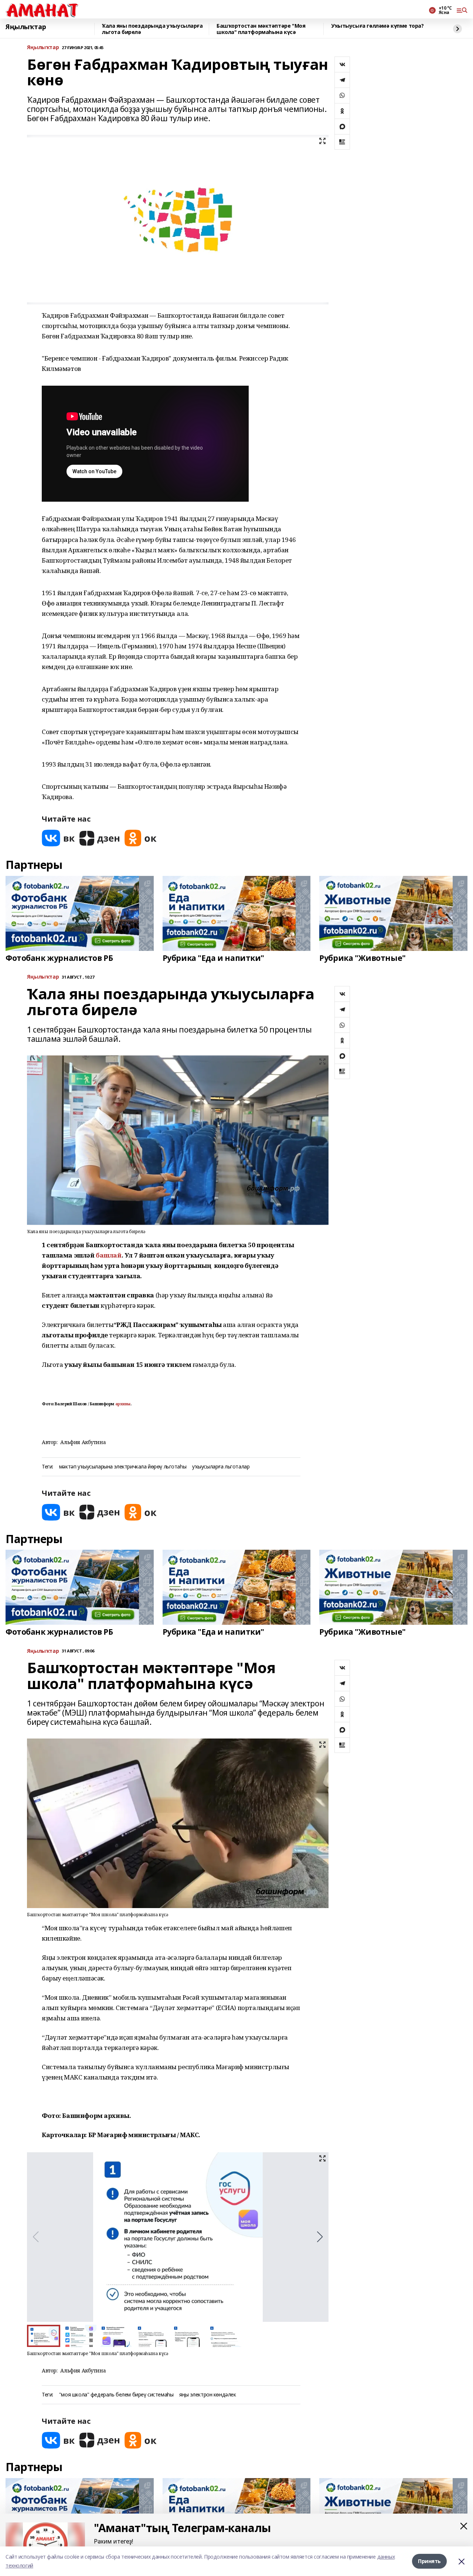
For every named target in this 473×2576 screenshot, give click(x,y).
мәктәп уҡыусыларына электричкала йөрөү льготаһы (123, 1467)
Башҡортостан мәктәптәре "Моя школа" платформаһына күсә (261, 29)
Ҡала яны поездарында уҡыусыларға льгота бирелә (152, 29)
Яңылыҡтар (26, 27)
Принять (429, 2561)
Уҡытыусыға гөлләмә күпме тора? (377, 26)
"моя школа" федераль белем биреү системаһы (116, 2395)
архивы (123, 1404)
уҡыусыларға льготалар (221, 1467)
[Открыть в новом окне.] (58, 838)
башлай (108, 1255)
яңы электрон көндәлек (207, 2395)
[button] (320, 2237)
